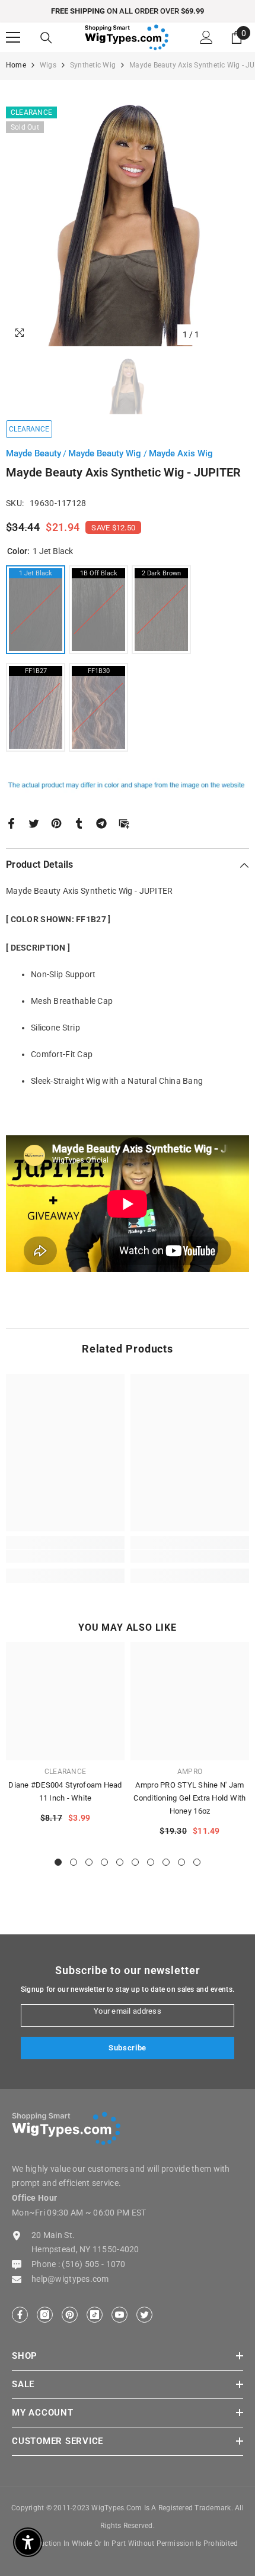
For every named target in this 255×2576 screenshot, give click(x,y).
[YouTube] (119, 2315)
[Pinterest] (56, 823)
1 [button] (58, 1862)
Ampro (190, 1772)
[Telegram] (101, 823)
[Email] (124, 823)
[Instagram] (45, 2315)
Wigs (48, 65)
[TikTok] (95, 2315)
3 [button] (89, 1862)
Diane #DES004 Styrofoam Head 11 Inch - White (65, 1791)
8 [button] (166, 1862)
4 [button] (104, 1862)
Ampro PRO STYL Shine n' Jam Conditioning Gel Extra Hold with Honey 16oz (189, 1798)
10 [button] (197, 1862)
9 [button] (181, 1862)
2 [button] (74, 1862)
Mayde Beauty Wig (106, 453)
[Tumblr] (79, 823)
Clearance (65, 1772)
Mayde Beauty (34, 453)
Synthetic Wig (93, 65)
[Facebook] (11, 823)
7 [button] (151, 1862)
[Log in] (206, 37)
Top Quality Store (152, 11)
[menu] (13, 37)
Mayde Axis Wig (181, 453)
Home (16, 65)
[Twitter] (34, 823)
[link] (65, 1556)
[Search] (46, 38)
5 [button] (120, 1862)
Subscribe (128, 2048)
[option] (128, 11)
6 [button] (135, 1862)
